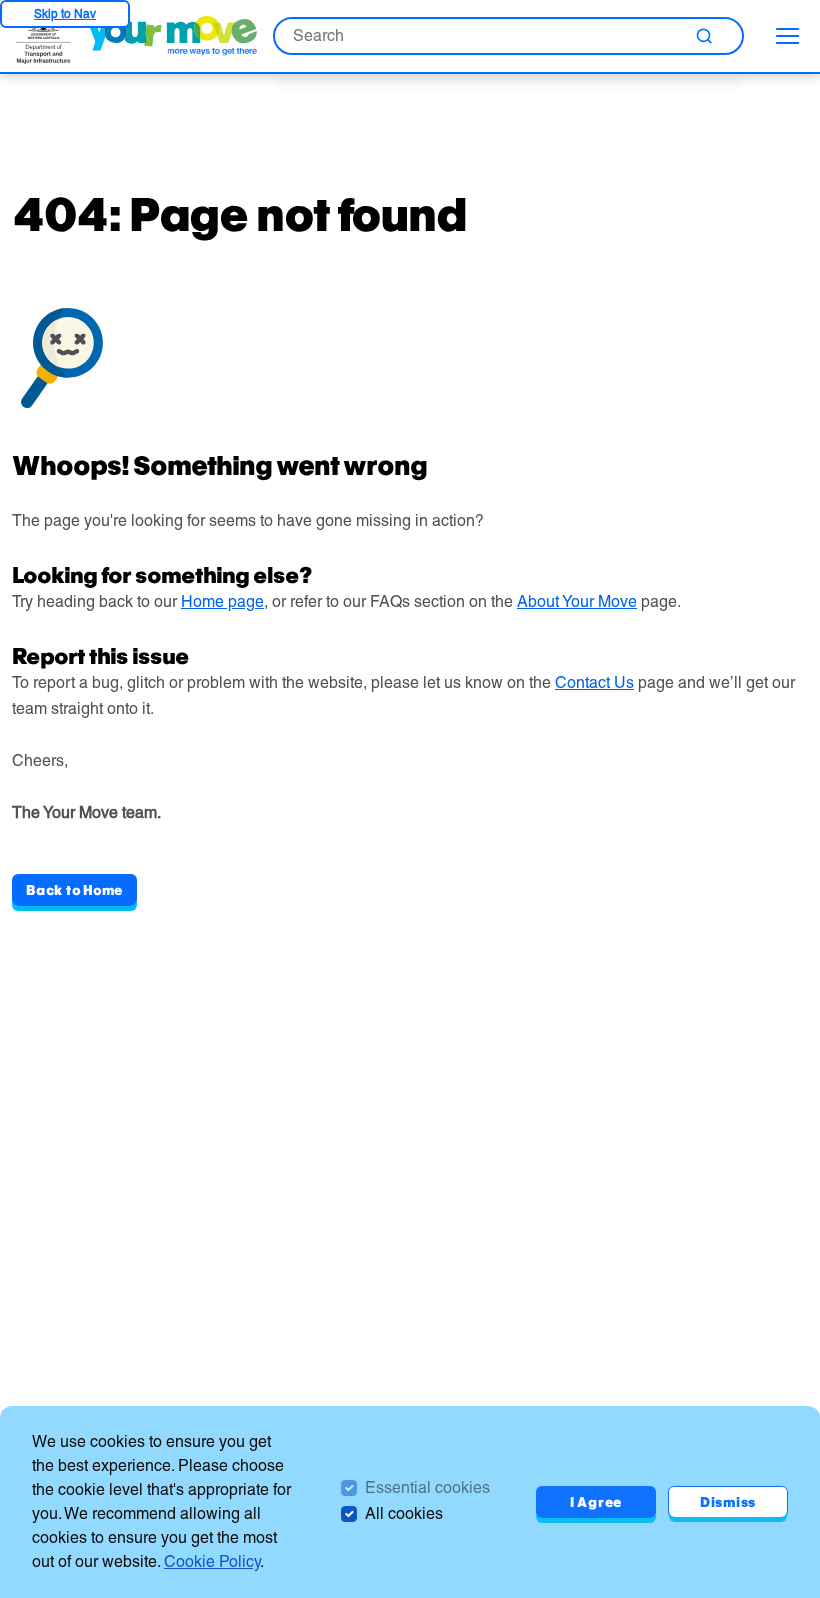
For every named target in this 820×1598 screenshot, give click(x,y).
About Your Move (577, 601)
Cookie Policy (212, 1561)
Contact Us (594, 682)
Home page (222, 601)
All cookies (404, 1513)
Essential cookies (427, 1487)
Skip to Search (65, 13)
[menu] (788, 36)
